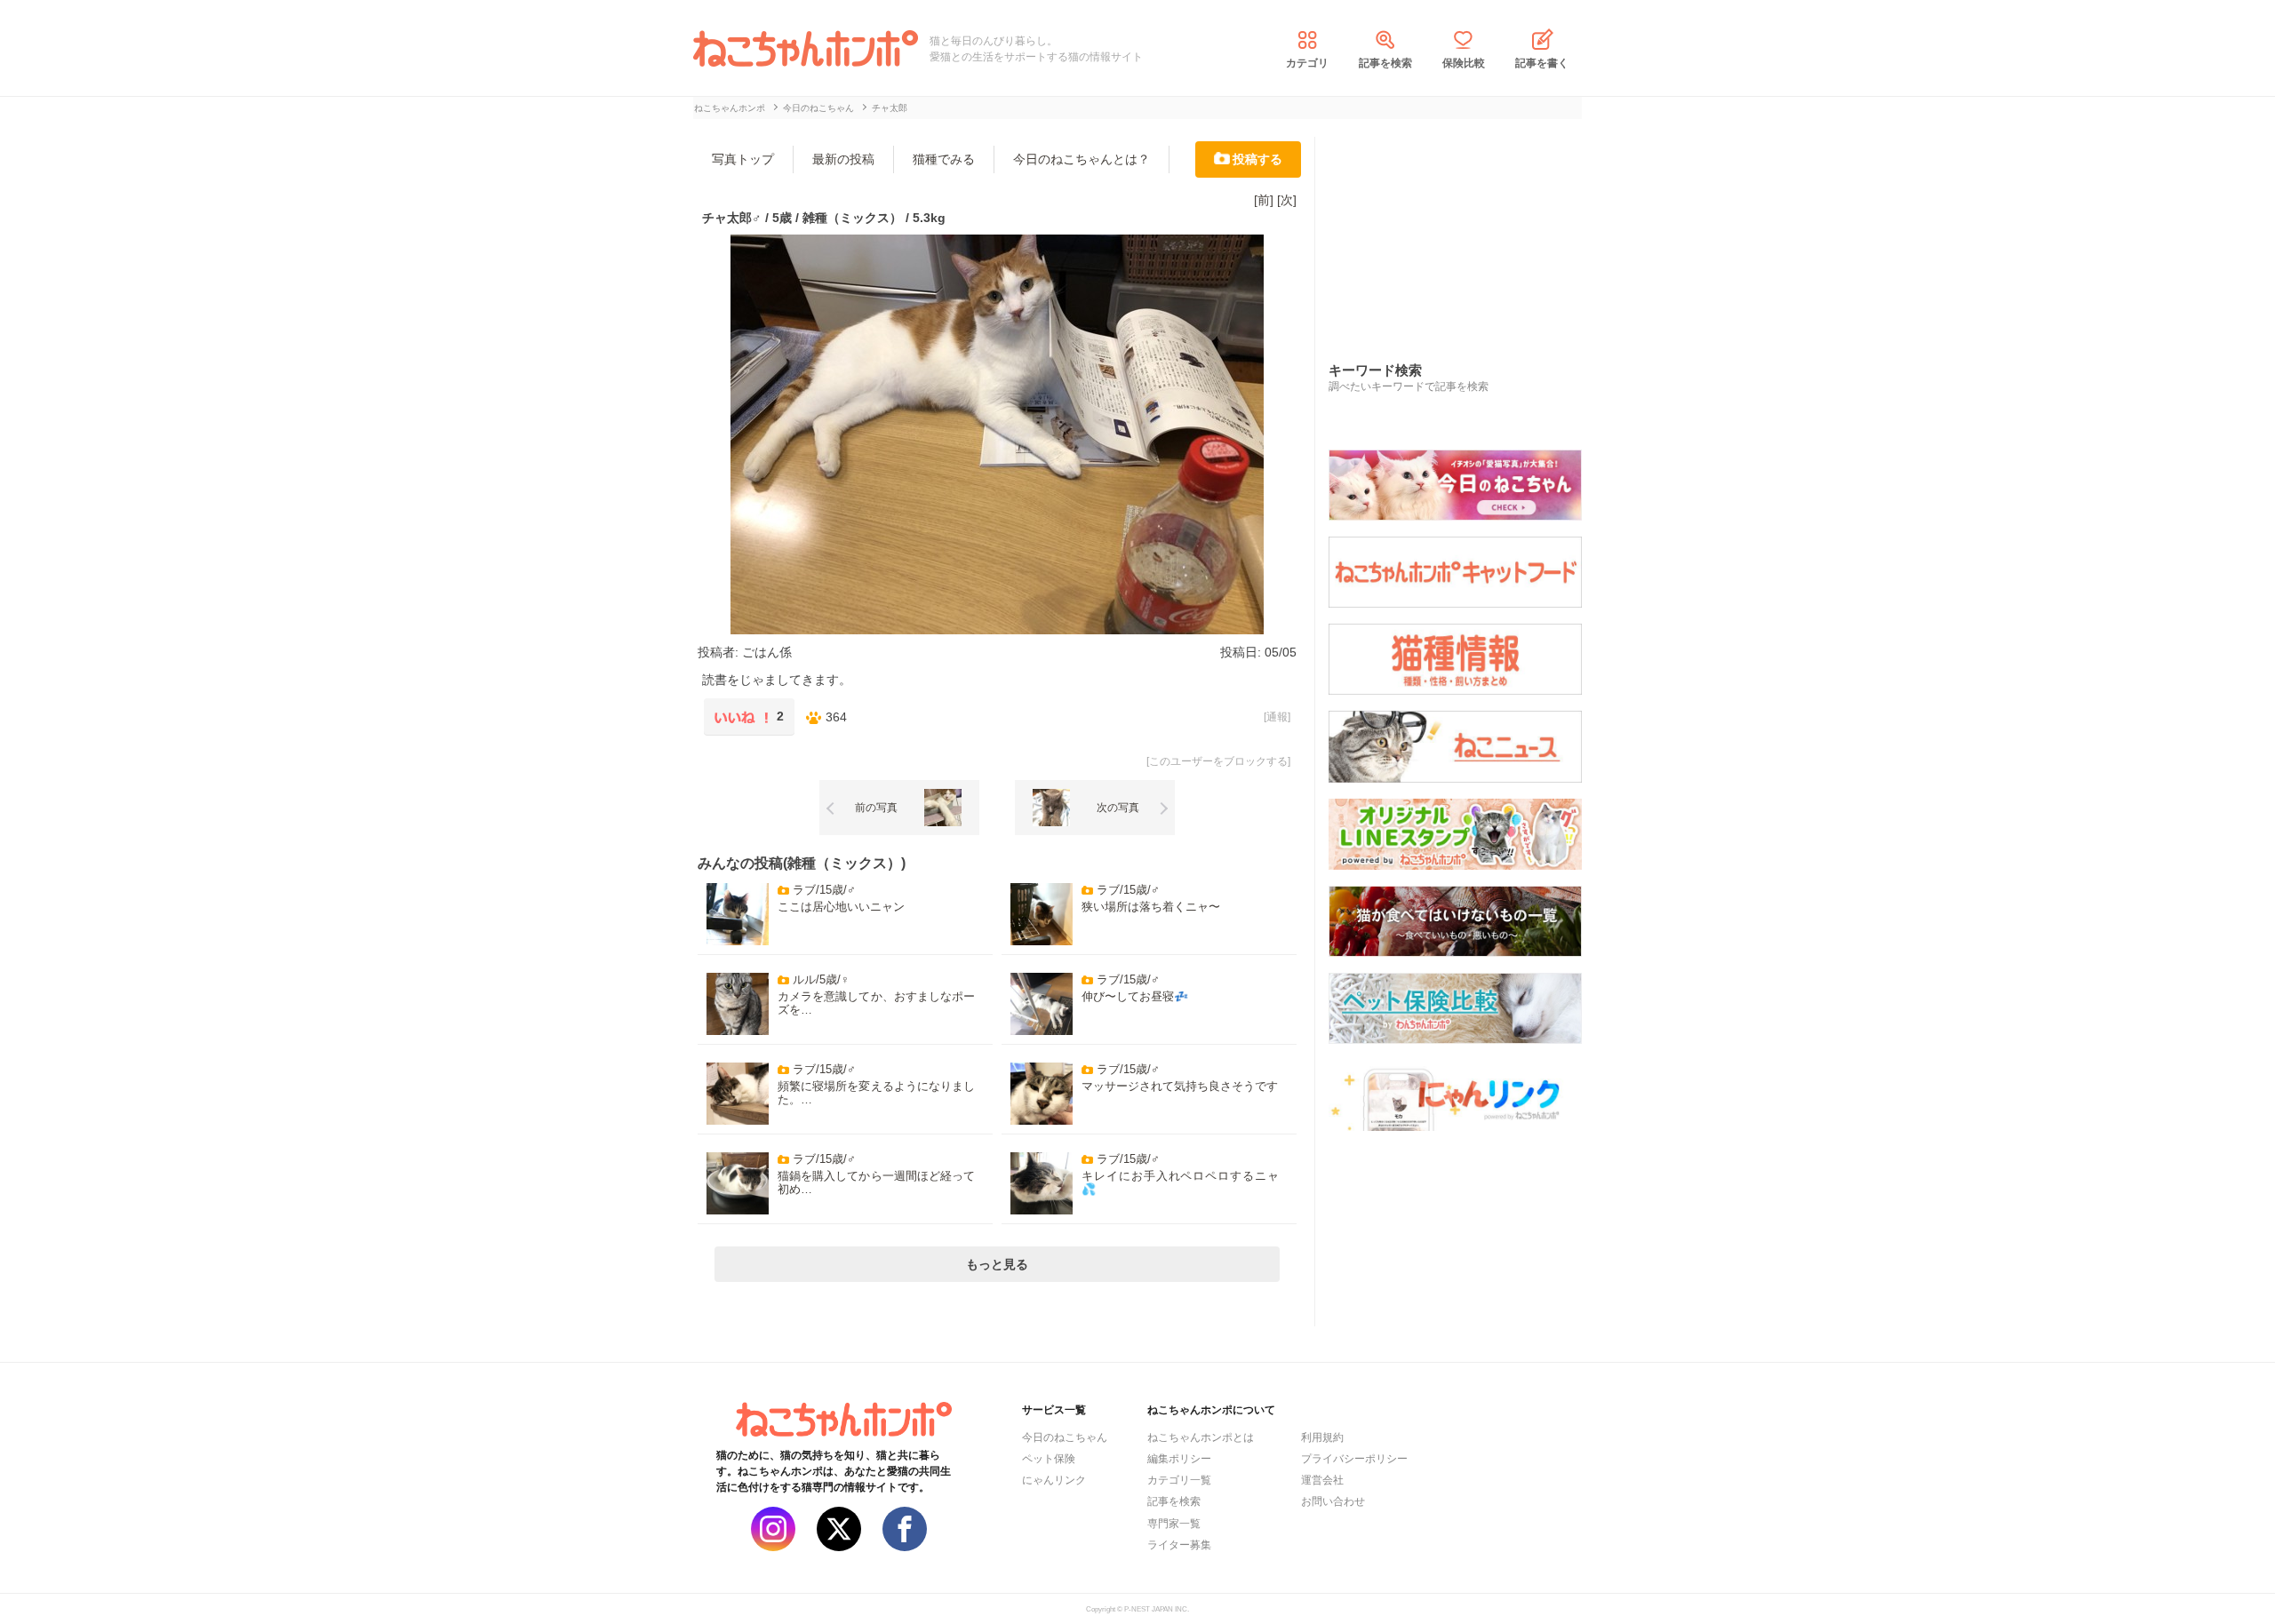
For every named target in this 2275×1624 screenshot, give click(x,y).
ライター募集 (1179, 1545)
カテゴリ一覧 (1179, 1480)
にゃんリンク (1054, 1480)
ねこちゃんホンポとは (1201, 1437)
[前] (1264, 200)
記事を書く (1542, 63)
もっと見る (997, 1264)
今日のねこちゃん (1065, 1437)
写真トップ (743, 159)
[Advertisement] (1462, 230)
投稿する (1257, 159)
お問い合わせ (1333, 1501)
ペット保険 (1049, 1459)
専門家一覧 (1174, 1524)
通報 (1277, 717)
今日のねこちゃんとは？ (1082, 159)
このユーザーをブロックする (1218, 761)
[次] (1287, 200)
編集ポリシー (1179, 1459)
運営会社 (1322, 1480)
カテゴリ (1307, 63)
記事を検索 (1385, 63)
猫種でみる (944, 159)
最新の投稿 (843, 159)
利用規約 (1322, 1437)
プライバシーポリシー (1354, 1459)
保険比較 (1464, 63)
